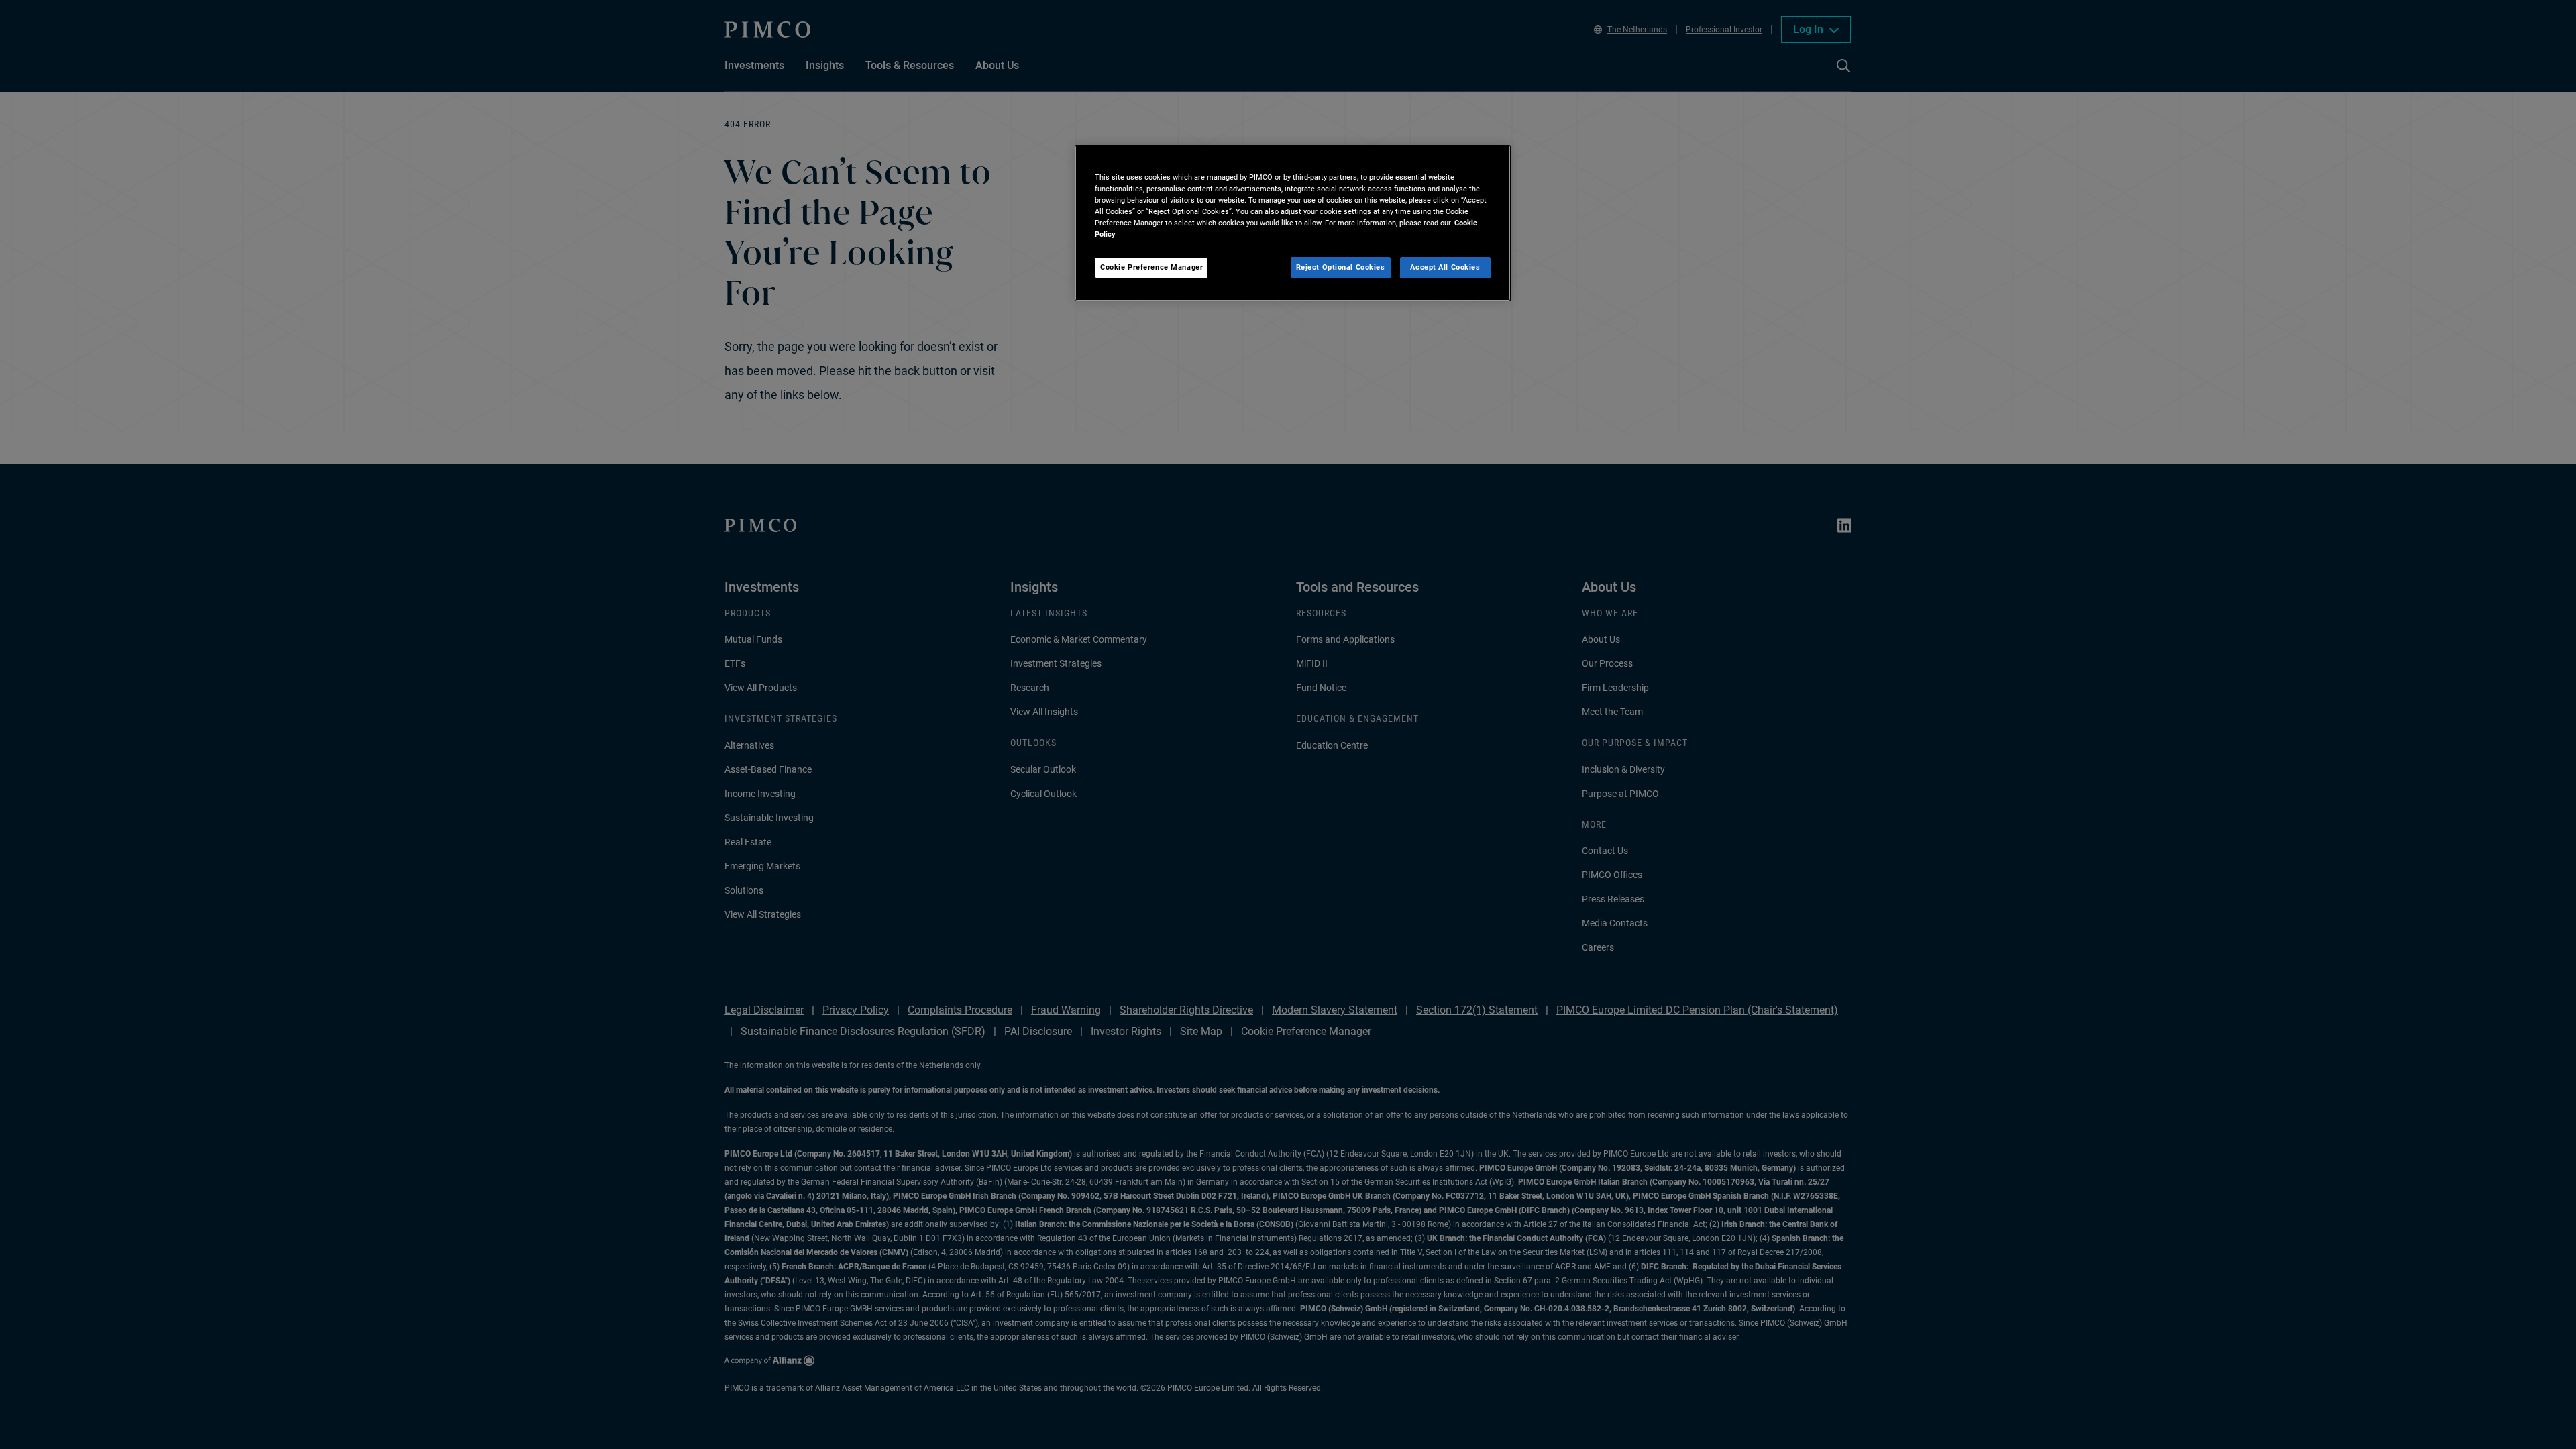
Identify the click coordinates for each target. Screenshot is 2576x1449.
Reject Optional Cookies (1341, 267)
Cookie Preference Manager (1151, 267)
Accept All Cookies (1445, 267)
